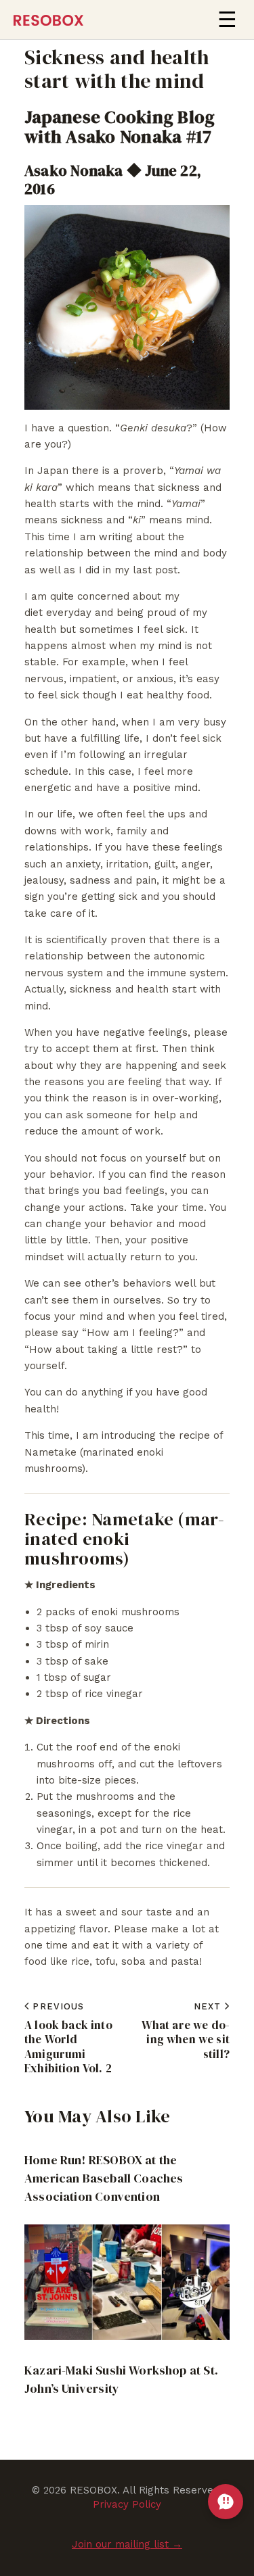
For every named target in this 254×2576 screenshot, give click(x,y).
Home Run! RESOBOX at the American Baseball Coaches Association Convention (104, 2178)
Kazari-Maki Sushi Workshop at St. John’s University (121, 2379)
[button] (227, 20)
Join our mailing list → (127, 2544)
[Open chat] (226, 2502)
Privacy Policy (127, 2504)
